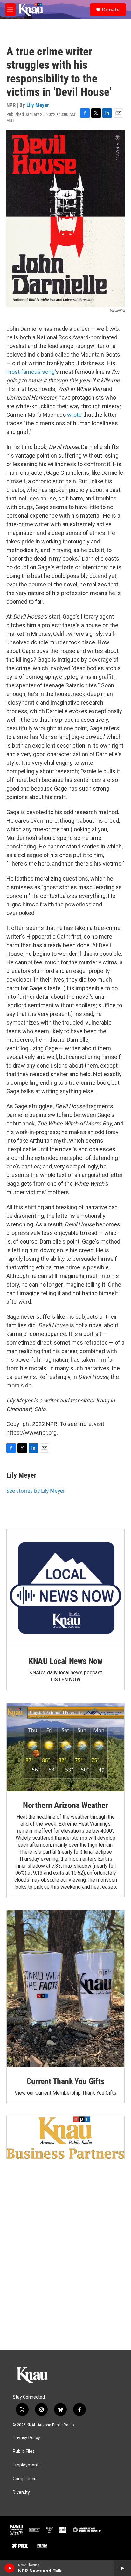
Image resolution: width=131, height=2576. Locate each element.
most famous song (31, 372)
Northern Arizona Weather (65, 1805)
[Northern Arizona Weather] (65, 1747)
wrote (74, 415)
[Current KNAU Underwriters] (65, 2137)
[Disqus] (65, 2264)
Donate (111, 10)
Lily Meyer (38, 105)
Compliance (25, 2479)
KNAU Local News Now (65, 1661)
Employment (26, 2465)
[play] (10, 2568)
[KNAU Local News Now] (65, 1588)
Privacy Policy (26, 2438)
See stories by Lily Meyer (36, 1491)
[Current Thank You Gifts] (65, 1989)
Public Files (24, 2451)
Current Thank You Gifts (65, 2081)
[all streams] (123, 2568)
